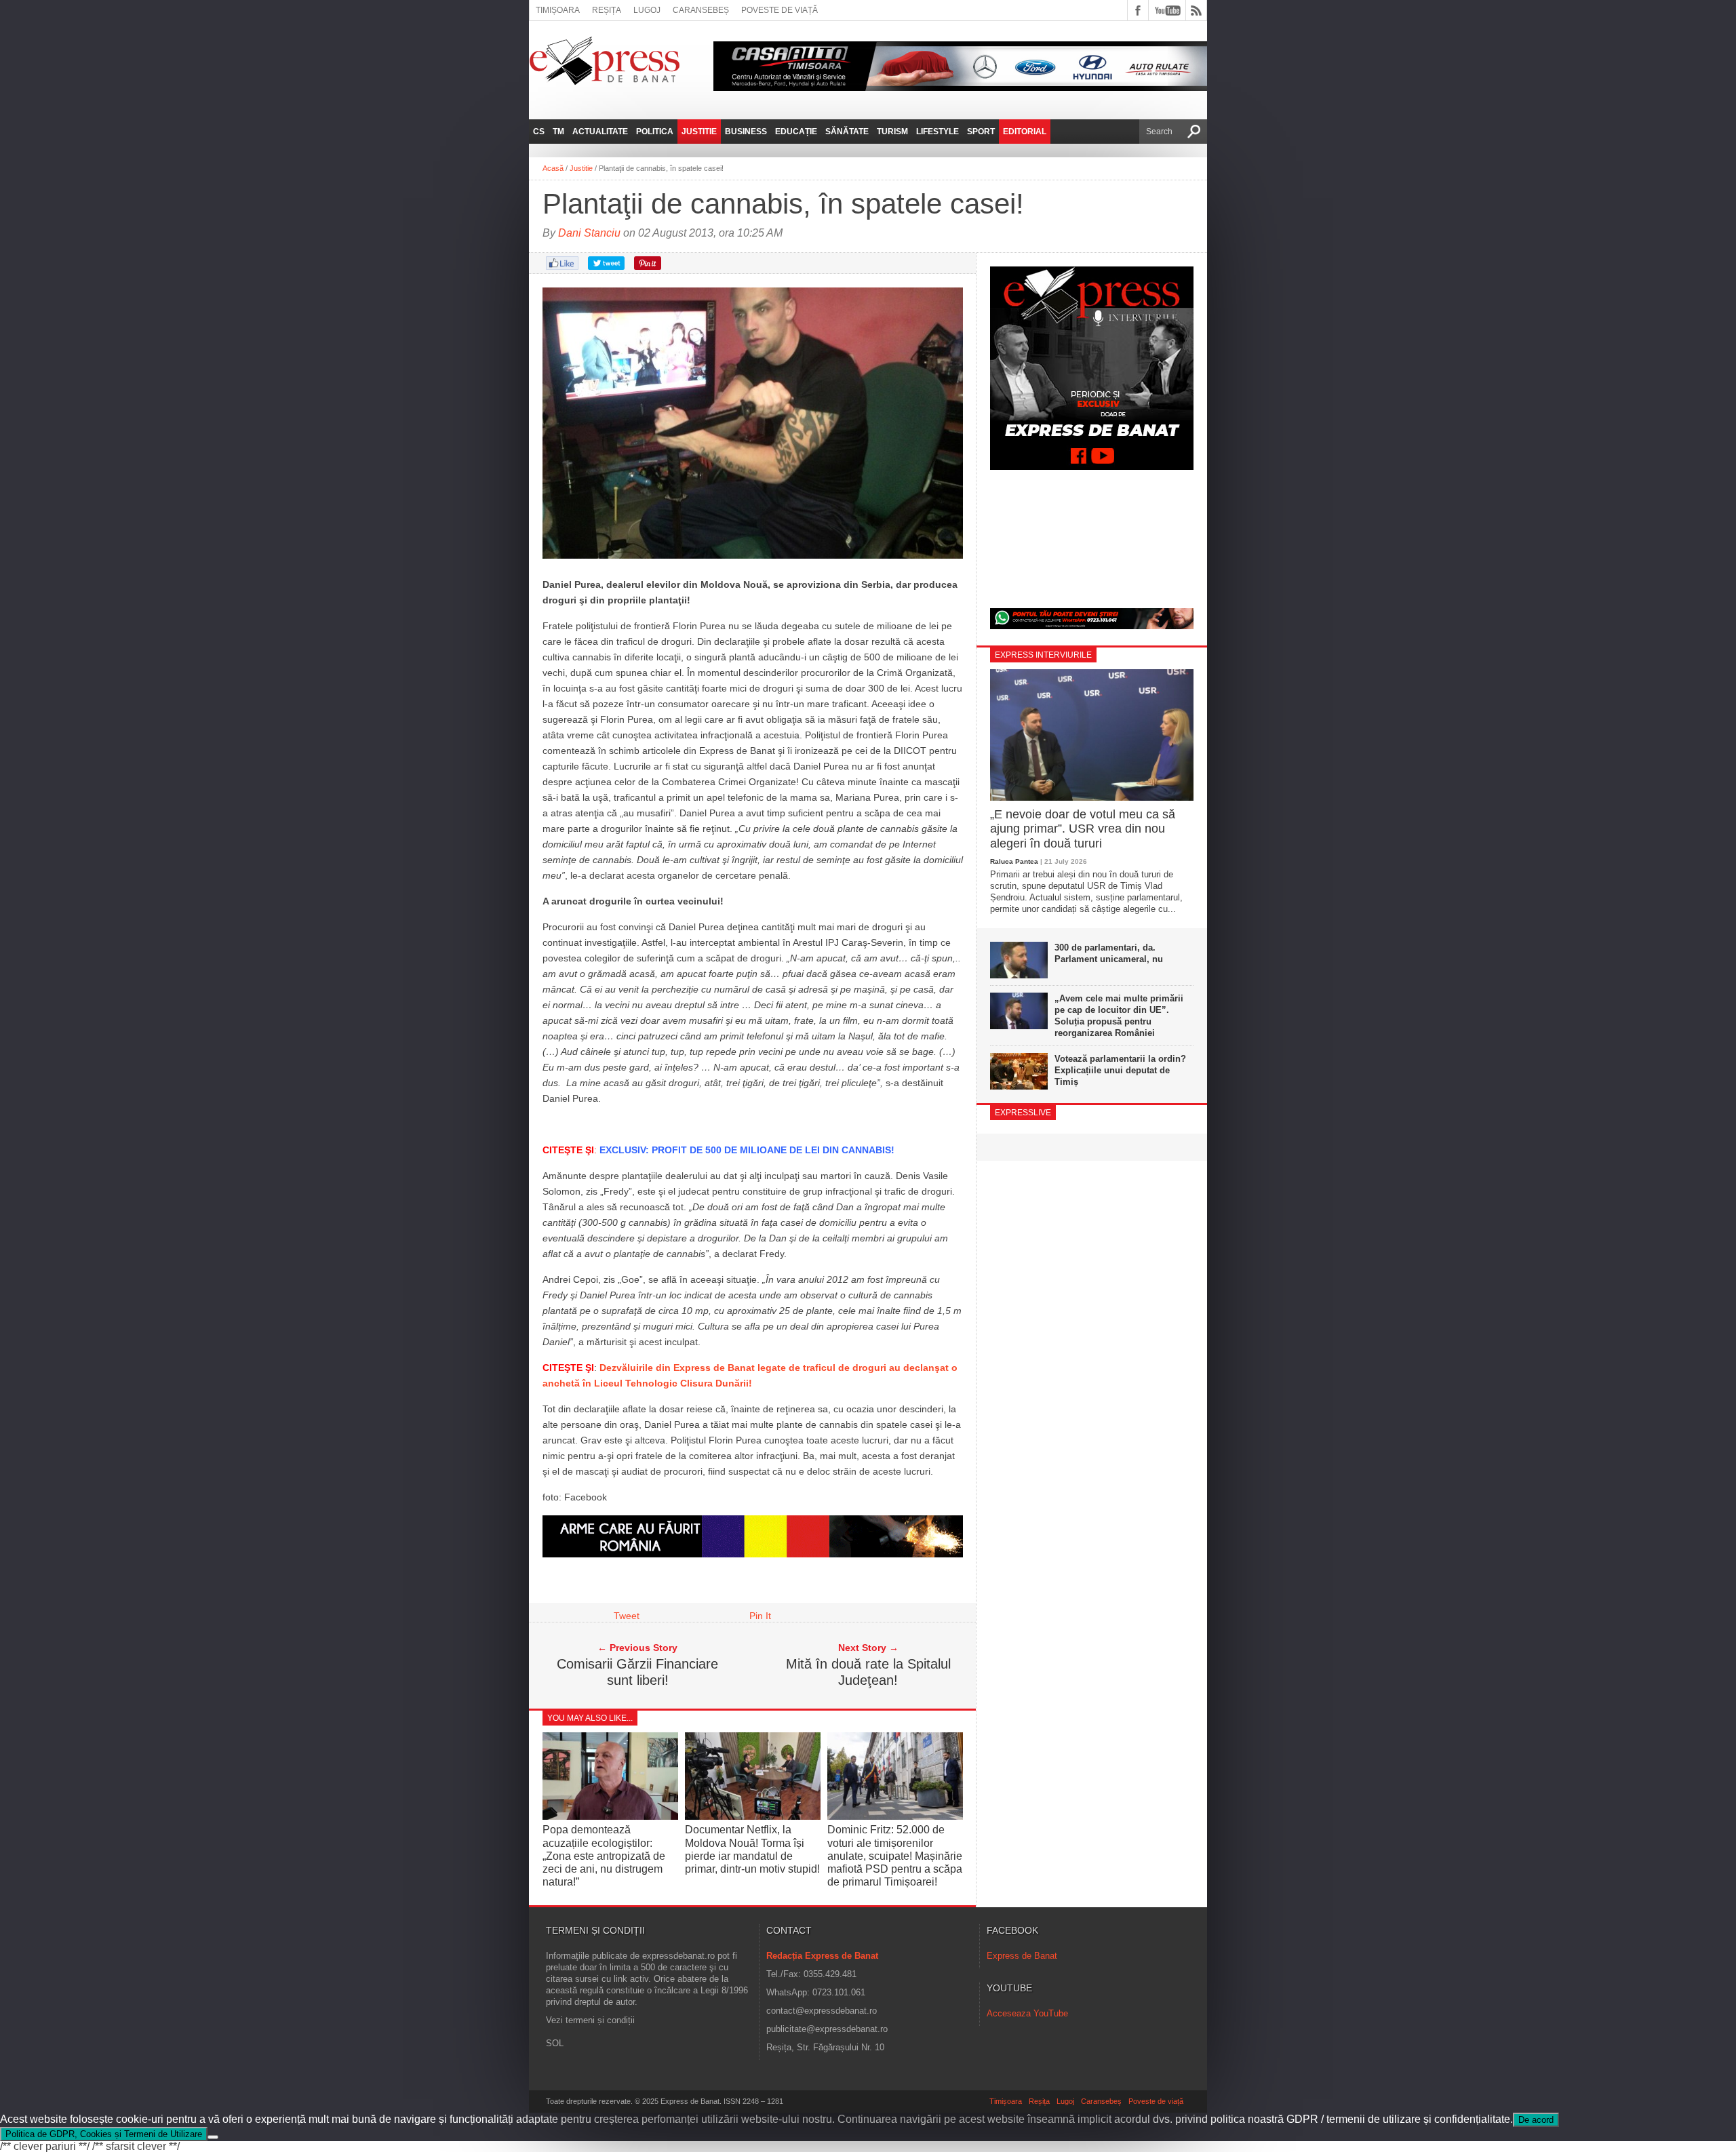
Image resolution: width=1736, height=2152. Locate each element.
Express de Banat (1022, 1956)
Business (746, 132)
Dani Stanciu (589, 233)
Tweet (627, 1616)
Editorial (1025, 132)
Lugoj (647, 10)
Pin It (760, 1616)
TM (558, 132)
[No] (213, 2137)
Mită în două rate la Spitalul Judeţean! (868, 1672)
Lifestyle (938, 132)
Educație (796, 132)
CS (539, 132)
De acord (1536, 2120)
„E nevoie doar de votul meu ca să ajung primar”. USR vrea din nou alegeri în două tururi (1083, 829)
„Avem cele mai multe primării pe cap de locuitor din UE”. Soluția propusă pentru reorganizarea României (1119, 1016)
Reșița (607, 10)
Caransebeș (701, 10)
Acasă (553, 168)
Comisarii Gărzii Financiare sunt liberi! (637, 1672)
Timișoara (558, 10)
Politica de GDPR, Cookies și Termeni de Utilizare (104, 2134)
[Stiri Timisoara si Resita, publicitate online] (753, 1554)
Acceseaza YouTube (1027, 2013)
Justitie (699, 132)
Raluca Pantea (1014, 861)
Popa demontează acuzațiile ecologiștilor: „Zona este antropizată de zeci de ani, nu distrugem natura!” (604, 1856)
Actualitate (600, 132)
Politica (655, 132)
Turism (892, 132)
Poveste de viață (780, 10)
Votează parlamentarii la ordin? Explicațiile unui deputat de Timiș (1120, 1070)
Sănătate (847, 132)
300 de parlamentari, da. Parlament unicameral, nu (1109, 953)
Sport (981, 132)
